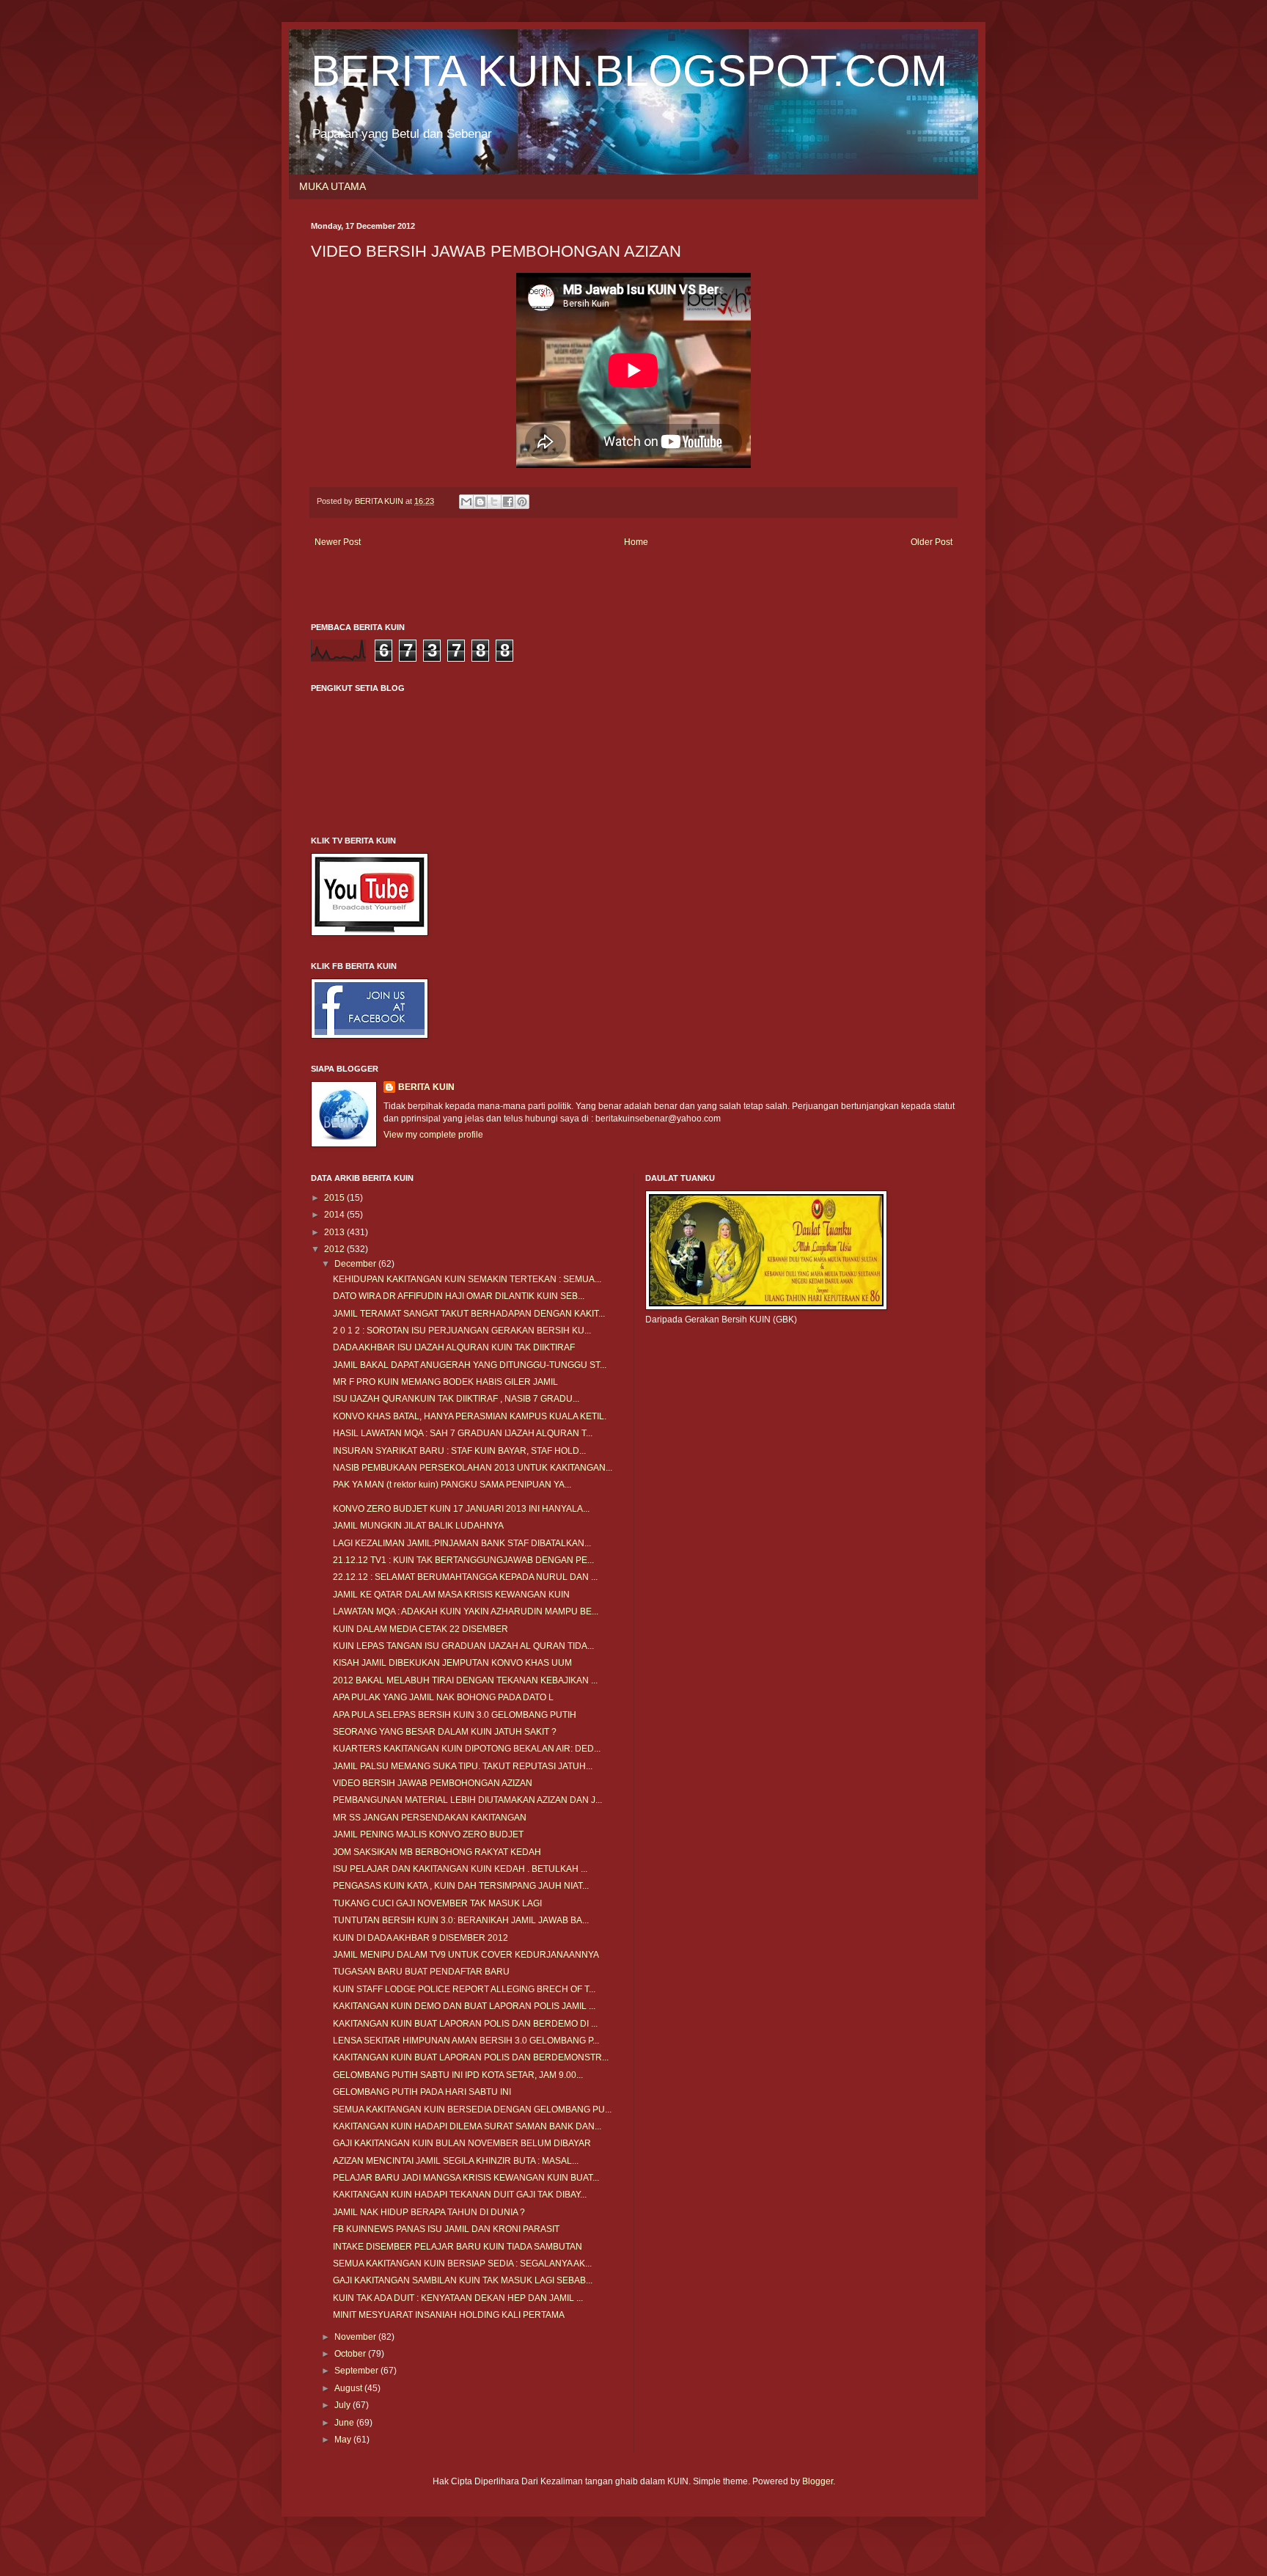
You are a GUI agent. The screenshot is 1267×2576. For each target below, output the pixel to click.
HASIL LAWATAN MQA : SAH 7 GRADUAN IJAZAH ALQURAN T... (463, 1433)
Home (636, 542)
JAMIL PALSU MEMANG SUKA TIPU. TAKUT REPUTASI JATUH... (463, 1766)
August (349, 2388)
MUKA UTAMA (333, 186)
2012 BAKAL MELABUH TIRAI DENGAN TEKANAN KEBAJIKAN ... (465, 1680)
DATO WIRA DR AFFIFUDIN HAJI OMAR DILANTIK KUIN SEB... (459, 1296)
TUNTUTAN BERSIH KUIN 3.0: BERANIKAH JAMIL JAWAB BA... (461, 1920)
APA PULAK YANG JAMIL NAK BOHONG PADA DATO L (443, 1697)
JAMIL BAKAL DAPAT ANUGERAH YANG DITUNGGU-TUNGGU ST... (470, 1365)
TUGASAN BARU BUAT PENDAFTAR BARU (421, 1972)
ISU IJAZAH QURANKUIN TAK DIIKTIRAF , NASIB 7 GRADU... (456, 1399)
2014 (335, 1215)
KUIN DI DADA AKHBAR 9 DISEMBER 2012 (421, 1938)
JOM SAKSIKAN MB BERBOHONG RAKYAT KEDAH (437, 1852)
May (344, 2440)
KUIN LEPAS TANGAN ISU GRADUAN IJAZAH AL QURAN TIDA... (463, 1646)
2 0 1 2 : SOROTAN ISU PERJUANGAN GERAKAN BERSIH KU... (462, 1331)
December (356, 1264)
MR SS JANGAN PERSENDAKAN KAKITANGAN (430, 1818)
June (345, 2423)
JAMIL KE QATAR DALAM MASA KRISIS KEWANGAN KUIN (451, 1595)
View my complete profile (433, 1135)
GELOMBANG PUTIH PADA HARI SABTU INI (422, 2092)
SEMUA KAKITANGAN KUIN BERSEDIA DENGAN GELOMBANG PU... (472, 2110)
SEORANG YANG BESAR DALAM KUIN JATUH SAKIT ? (445, 1732)
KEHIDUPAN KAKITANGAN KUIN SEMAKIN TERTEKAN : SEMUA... (467, 1279)
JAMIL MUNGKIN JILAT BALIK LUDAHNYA (418, 1526)
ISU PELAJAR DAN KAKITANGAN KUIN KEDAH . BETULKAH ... (460, 1869)
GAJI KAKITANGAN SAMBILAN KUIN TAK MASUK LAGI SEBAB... (463, 2280)
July (344, 2405)
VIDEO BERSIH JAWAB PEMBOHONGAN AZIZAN (433, 1783)
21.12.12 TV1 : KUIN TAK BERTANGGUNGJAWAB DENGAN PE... (463, 1560)
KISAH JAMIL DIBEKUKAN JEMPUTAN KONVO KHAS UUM (452, 1663)
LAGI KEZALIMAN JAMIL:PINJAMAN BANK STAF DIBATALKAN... (462, 1543)
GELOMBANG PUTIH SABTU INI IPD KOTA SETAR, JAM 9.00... (458, 2075)
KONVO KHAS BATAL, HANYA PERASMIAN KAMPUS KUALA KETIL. (470, 1416)
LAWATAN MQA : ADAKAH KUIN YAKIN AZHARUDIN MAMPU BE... (466, 1611)
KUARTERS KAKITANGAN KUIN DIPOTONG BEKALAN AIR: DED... (467, 1749)
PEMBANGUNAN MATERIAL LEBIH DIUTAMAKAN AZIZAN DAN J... (467, 1800)
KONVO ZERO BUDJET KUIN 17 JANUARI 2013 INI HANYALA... (461, 1509)
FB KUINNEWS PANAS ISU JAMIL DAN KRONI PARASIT (446, 2229)
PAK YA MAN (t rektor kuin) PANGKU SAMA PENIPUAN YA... (452, 1485)
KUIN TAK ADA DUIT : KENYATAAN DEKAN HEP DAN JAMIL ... (458, 2298)
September (357, 2371)
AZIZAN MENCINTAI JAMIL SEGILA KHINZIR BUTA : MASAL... (456, 2161)
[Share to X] (494, 502)
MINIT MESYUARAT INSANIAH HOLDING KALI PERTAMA (449, 2315)
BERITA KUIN (426, 1087)
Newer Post (338, 542)
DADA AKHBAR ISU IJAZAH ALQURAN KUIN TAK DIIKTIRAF (454, 1347)
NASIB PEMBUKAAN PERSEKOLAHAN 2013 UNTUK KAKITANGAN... (473, 1468)
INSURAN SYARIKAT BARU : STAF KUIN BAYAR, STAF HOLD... (459, 1451)
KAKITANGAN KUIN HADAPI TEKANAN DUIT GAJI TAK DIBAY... (460, 2195)
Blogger (818, 2481)
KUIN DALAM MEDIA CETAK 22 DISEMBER (421, 1629)
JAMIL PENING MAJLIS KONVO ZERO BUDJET (428, 1834)
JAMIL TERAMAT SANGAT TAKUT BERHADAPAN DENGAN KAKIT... (469, 1314)
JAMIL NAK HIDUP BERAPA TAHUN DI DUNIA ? (429, 2212)
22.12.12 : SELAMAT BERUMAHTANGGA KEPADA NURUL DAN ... (465, 1577)
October (351, 2354)
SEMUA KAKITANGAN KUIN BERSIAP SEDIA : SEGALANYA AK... (462, 2264)
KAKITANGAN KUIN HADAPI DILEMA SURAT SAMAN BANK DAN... (467, 2126)
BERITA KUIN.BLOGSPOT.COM (629, 71)
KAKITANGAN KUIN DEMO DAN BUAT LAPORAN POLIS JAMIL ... (464, 2006)
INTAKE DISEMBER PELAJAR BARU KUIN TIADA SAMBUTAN (458, 2247)
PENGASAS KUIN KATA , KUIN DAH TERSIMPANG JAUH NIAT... (461, 1886)
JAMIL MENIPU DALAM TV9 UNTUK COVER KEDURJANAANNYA (466, 1955)
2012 (335, 1249)
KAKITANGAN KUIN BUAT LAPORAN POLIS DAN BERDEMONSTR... (471, 2057)
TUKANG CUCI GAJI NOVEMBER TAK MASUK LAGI (437, 1903)
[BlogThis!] (480, 502)
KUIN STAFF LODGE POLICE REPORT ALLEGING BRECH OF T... (464, 1989)
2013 (335, 1232)
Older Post (932, 542)
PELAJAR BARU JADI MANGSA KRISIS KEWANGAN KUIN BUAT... (466, 2178)
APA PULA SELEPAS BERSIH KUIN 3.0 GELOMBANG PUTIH (455, 1715)
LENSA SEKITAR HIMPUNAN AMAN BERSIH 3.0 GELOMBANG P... (466, 2041)
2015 (335, 1198)
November (356, 2337)
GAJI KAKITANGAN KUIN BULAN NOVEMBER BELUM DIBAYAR (462, 2143)
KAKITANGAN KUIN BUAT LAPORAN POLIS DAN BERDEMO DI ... (465, 2024)
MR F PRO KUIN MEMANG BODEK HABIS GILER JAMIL (445, 1382)
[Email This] (466, 502)
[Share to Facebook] (508, 502)
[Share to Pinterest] (522, 502)
